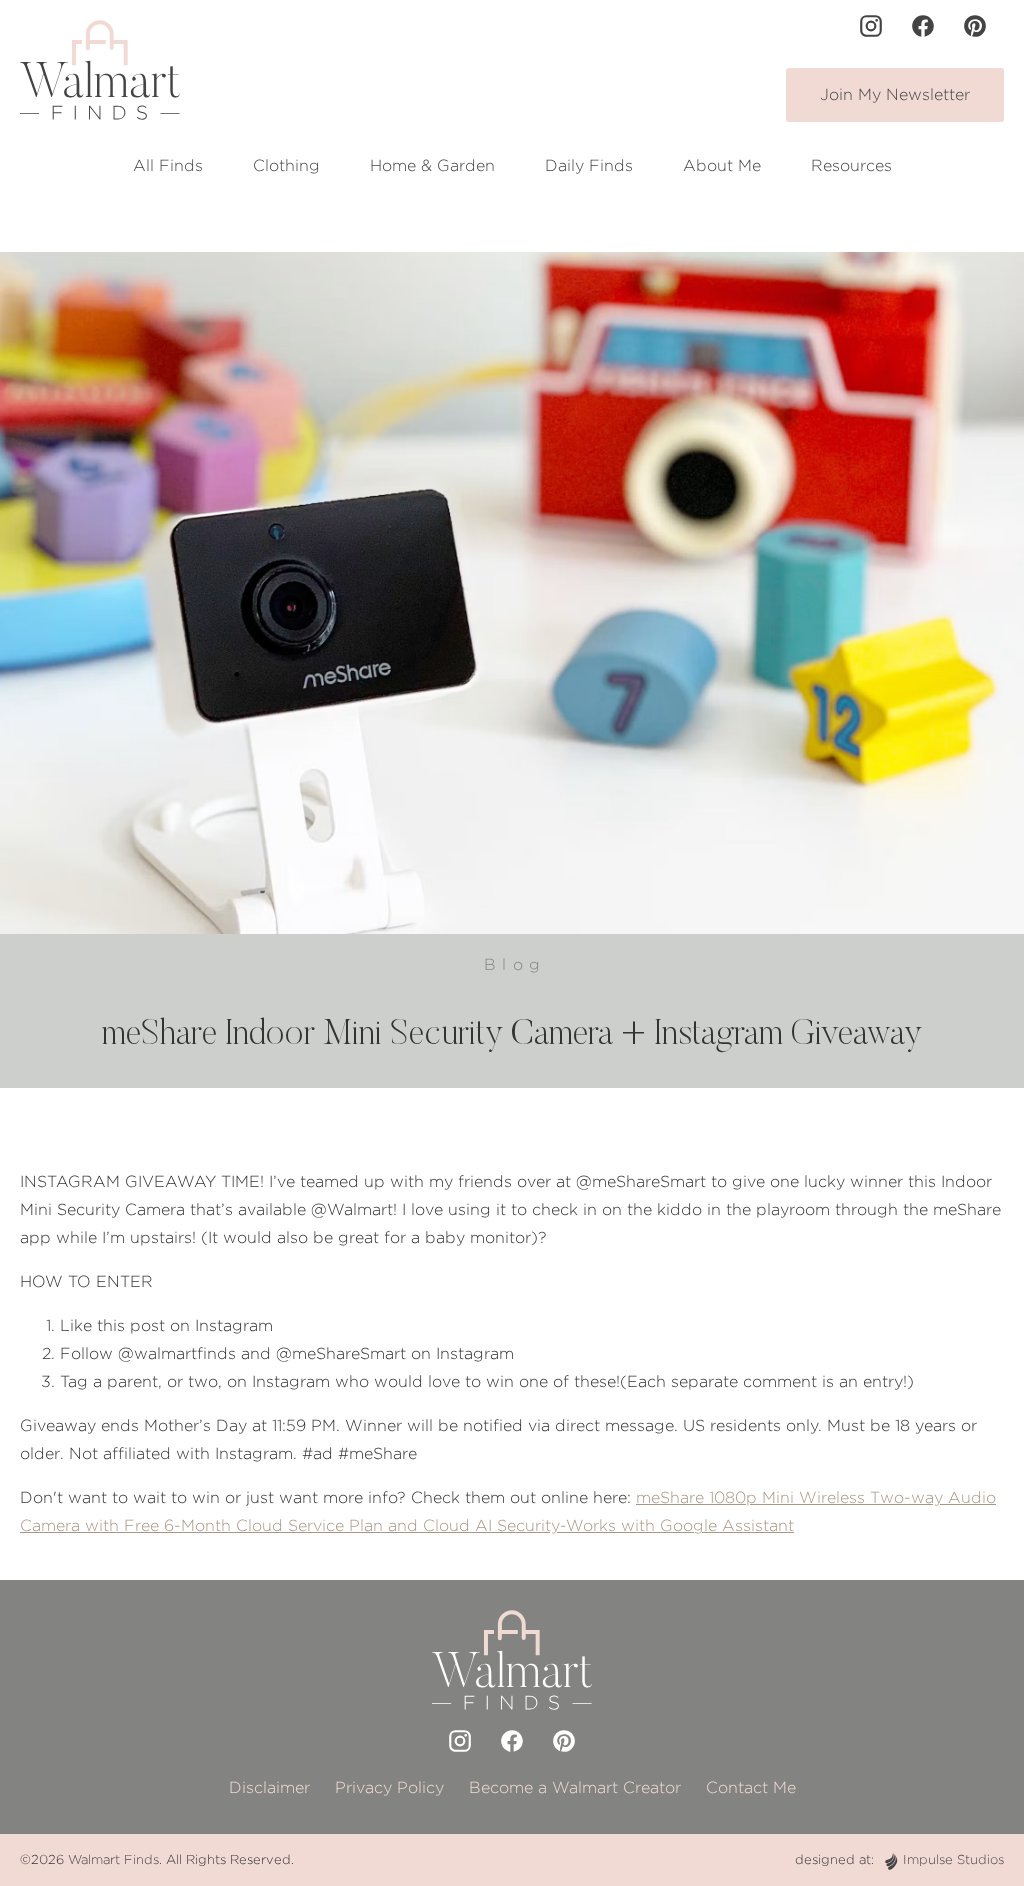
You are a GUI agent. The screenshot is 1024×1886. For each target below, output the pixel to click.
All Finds (168, 165)
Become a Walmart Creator (575, 1787)
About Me (722, 165)
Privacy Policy (389, 1787)
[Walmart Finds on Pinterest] (975, 26)
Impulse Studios (953, 1859)
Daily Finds (589, 165)
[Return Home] (100, 70)
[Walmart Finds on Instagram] (871, 26)
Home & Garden (432, 165)
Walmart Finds (113, 1859)
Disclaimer (269, 1787)
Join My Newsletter (895, 94)
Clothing (286, 165)
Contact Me (751, 1787)
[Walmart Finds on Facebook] (923, 26)
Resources (851, 165)
